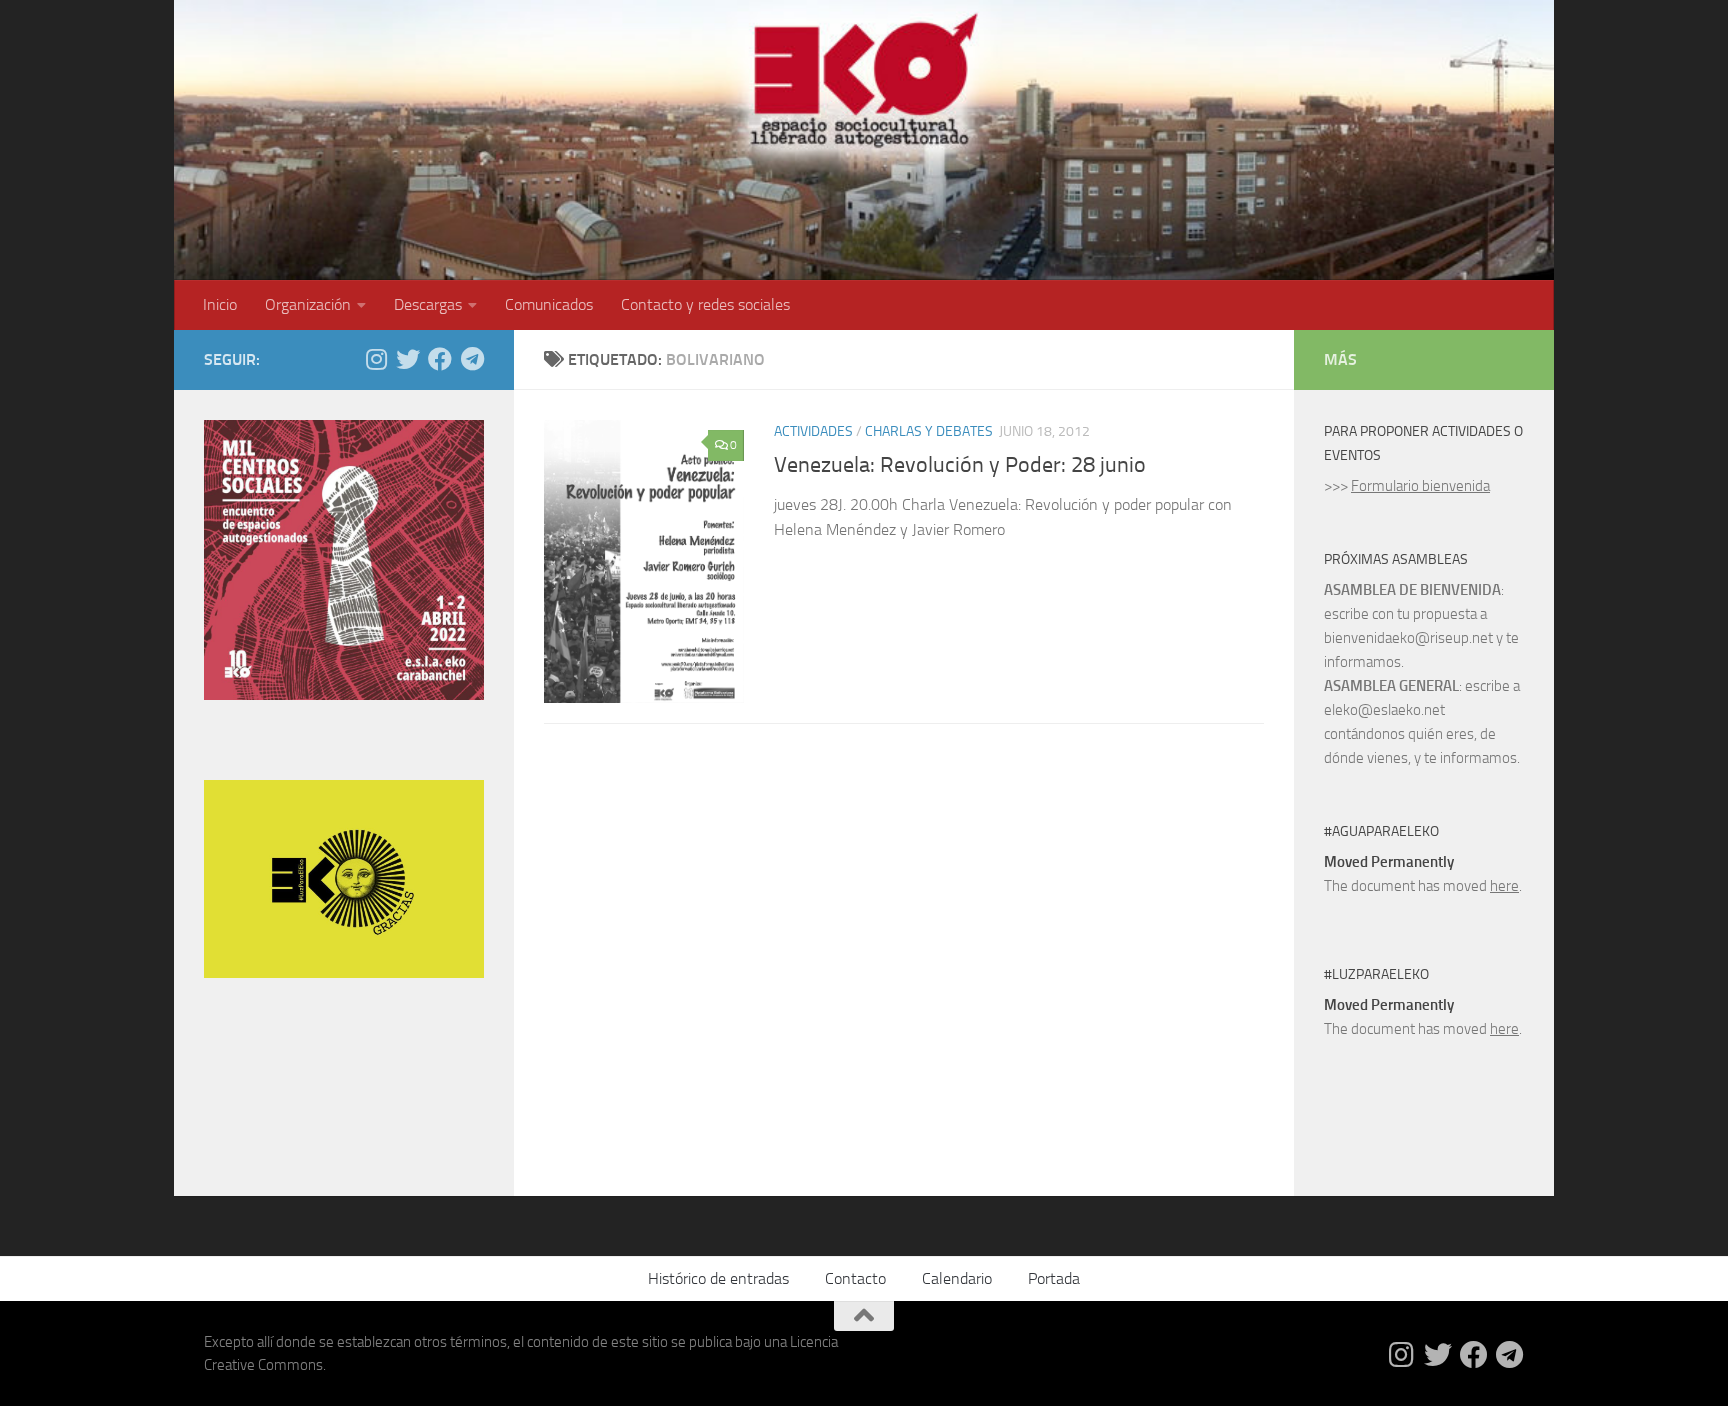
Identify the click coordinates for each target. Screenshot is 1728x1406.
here (1504, 886)
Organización (308, 304)
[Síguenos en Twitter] (408, 359)
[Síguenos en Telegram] (472, 359)
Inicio (220, 304)
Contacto (855, 1278)
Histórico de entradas (718, 1278)
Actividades (813, 431)
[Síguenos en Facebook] (440, 359)
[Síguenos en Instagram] (376, 359)
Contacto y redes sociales (705, 304)
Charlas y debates (929, 431)
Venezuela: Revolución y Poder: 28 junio (960, 465)
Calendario (957, 1278)
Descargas (428, 304)
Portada (1054, 1278)
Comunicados (549, 304)
